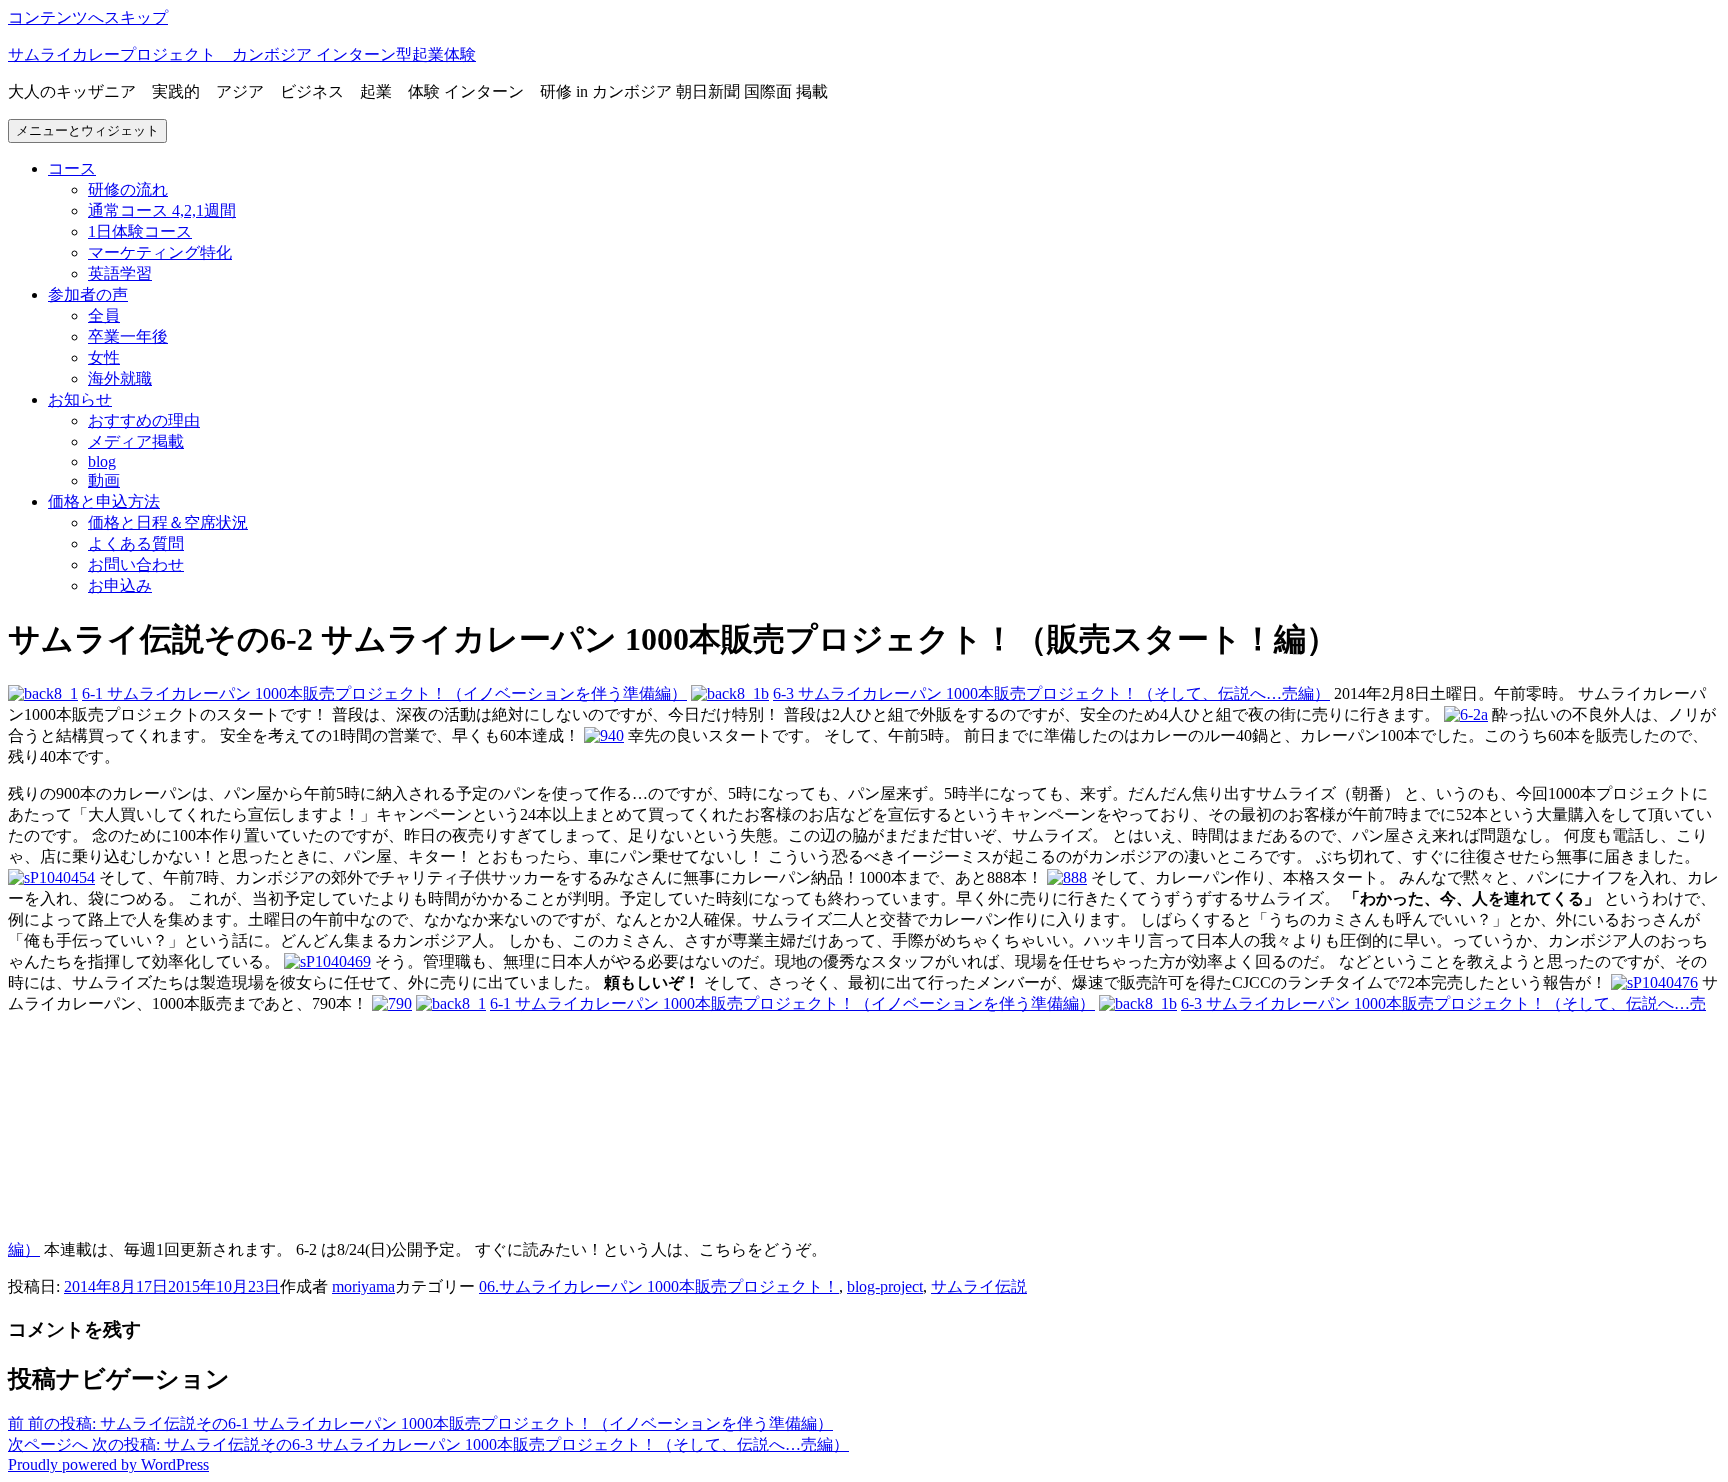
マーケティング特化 (160, 252)
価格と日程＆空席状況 (168, 522)
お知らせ (80, 399)
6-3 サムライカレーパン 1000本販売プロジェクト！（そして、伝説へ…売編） (1051, 693)
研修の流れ (128, 189)
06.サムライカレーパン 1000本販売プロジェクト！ (659, 1286)
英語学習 (120, 273)
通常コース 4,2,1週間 (162, 210)
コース (72, 168)
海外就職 (120, 378)
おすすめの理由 (144, 420)
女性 (104, 357)
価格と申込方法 (104, 501)
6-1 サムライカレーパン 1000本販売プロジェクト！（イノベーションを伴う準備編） (384, 693)
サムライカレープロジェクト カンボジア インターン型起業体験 (242, 54)
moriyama (363, 1286)
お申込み (120, 585)
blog (102, 461)
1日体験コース (140, 231)
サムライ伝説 (979, 1286)
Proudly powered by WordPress (108, 1464)
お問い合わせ (136, 564)
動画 (104, 480)
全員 (104, 315)
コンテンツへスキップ (88, 17)
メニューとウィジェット (87, 130)
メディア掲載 (136, 441)
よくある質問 (136, 543)
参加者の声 (88, 294)
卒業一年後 (128, 336)
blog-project (885, 1286)
